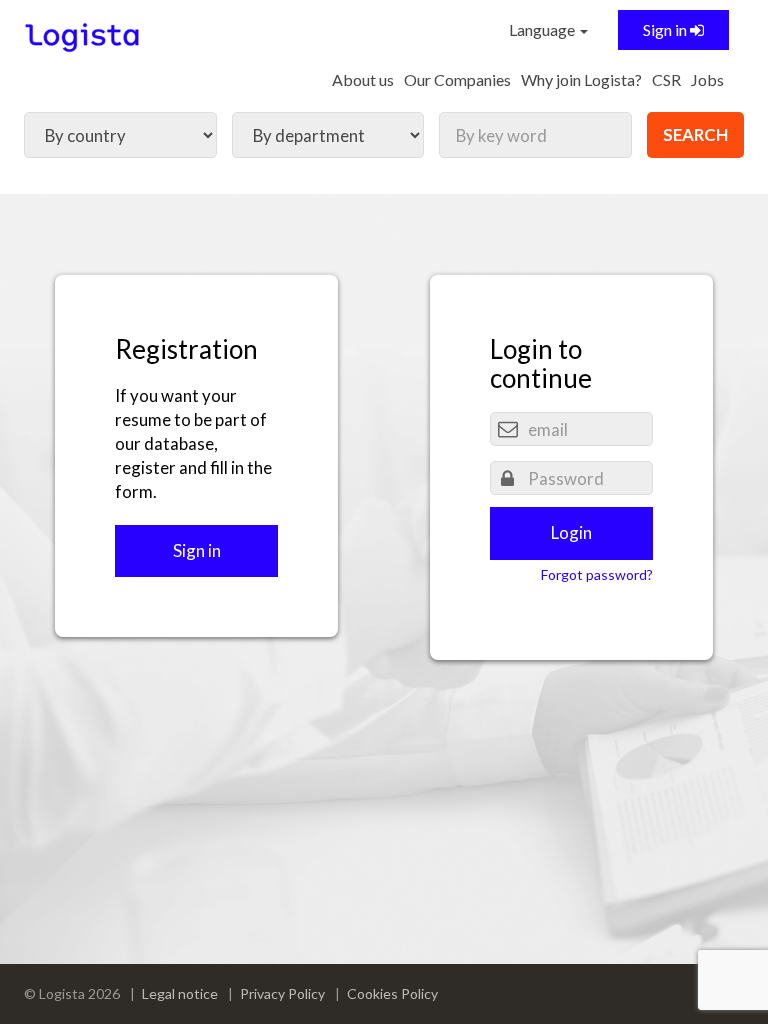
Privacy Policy (282, 993)
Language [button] (543, 29)
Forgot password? (597, 574)
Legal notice (180, 993)
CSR (666, 79)
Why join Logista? (581, 79)
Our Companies (457, 79)
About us (363, 79)
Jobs (707, 79)
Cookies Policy (392, 993)
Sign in (666, 29)
